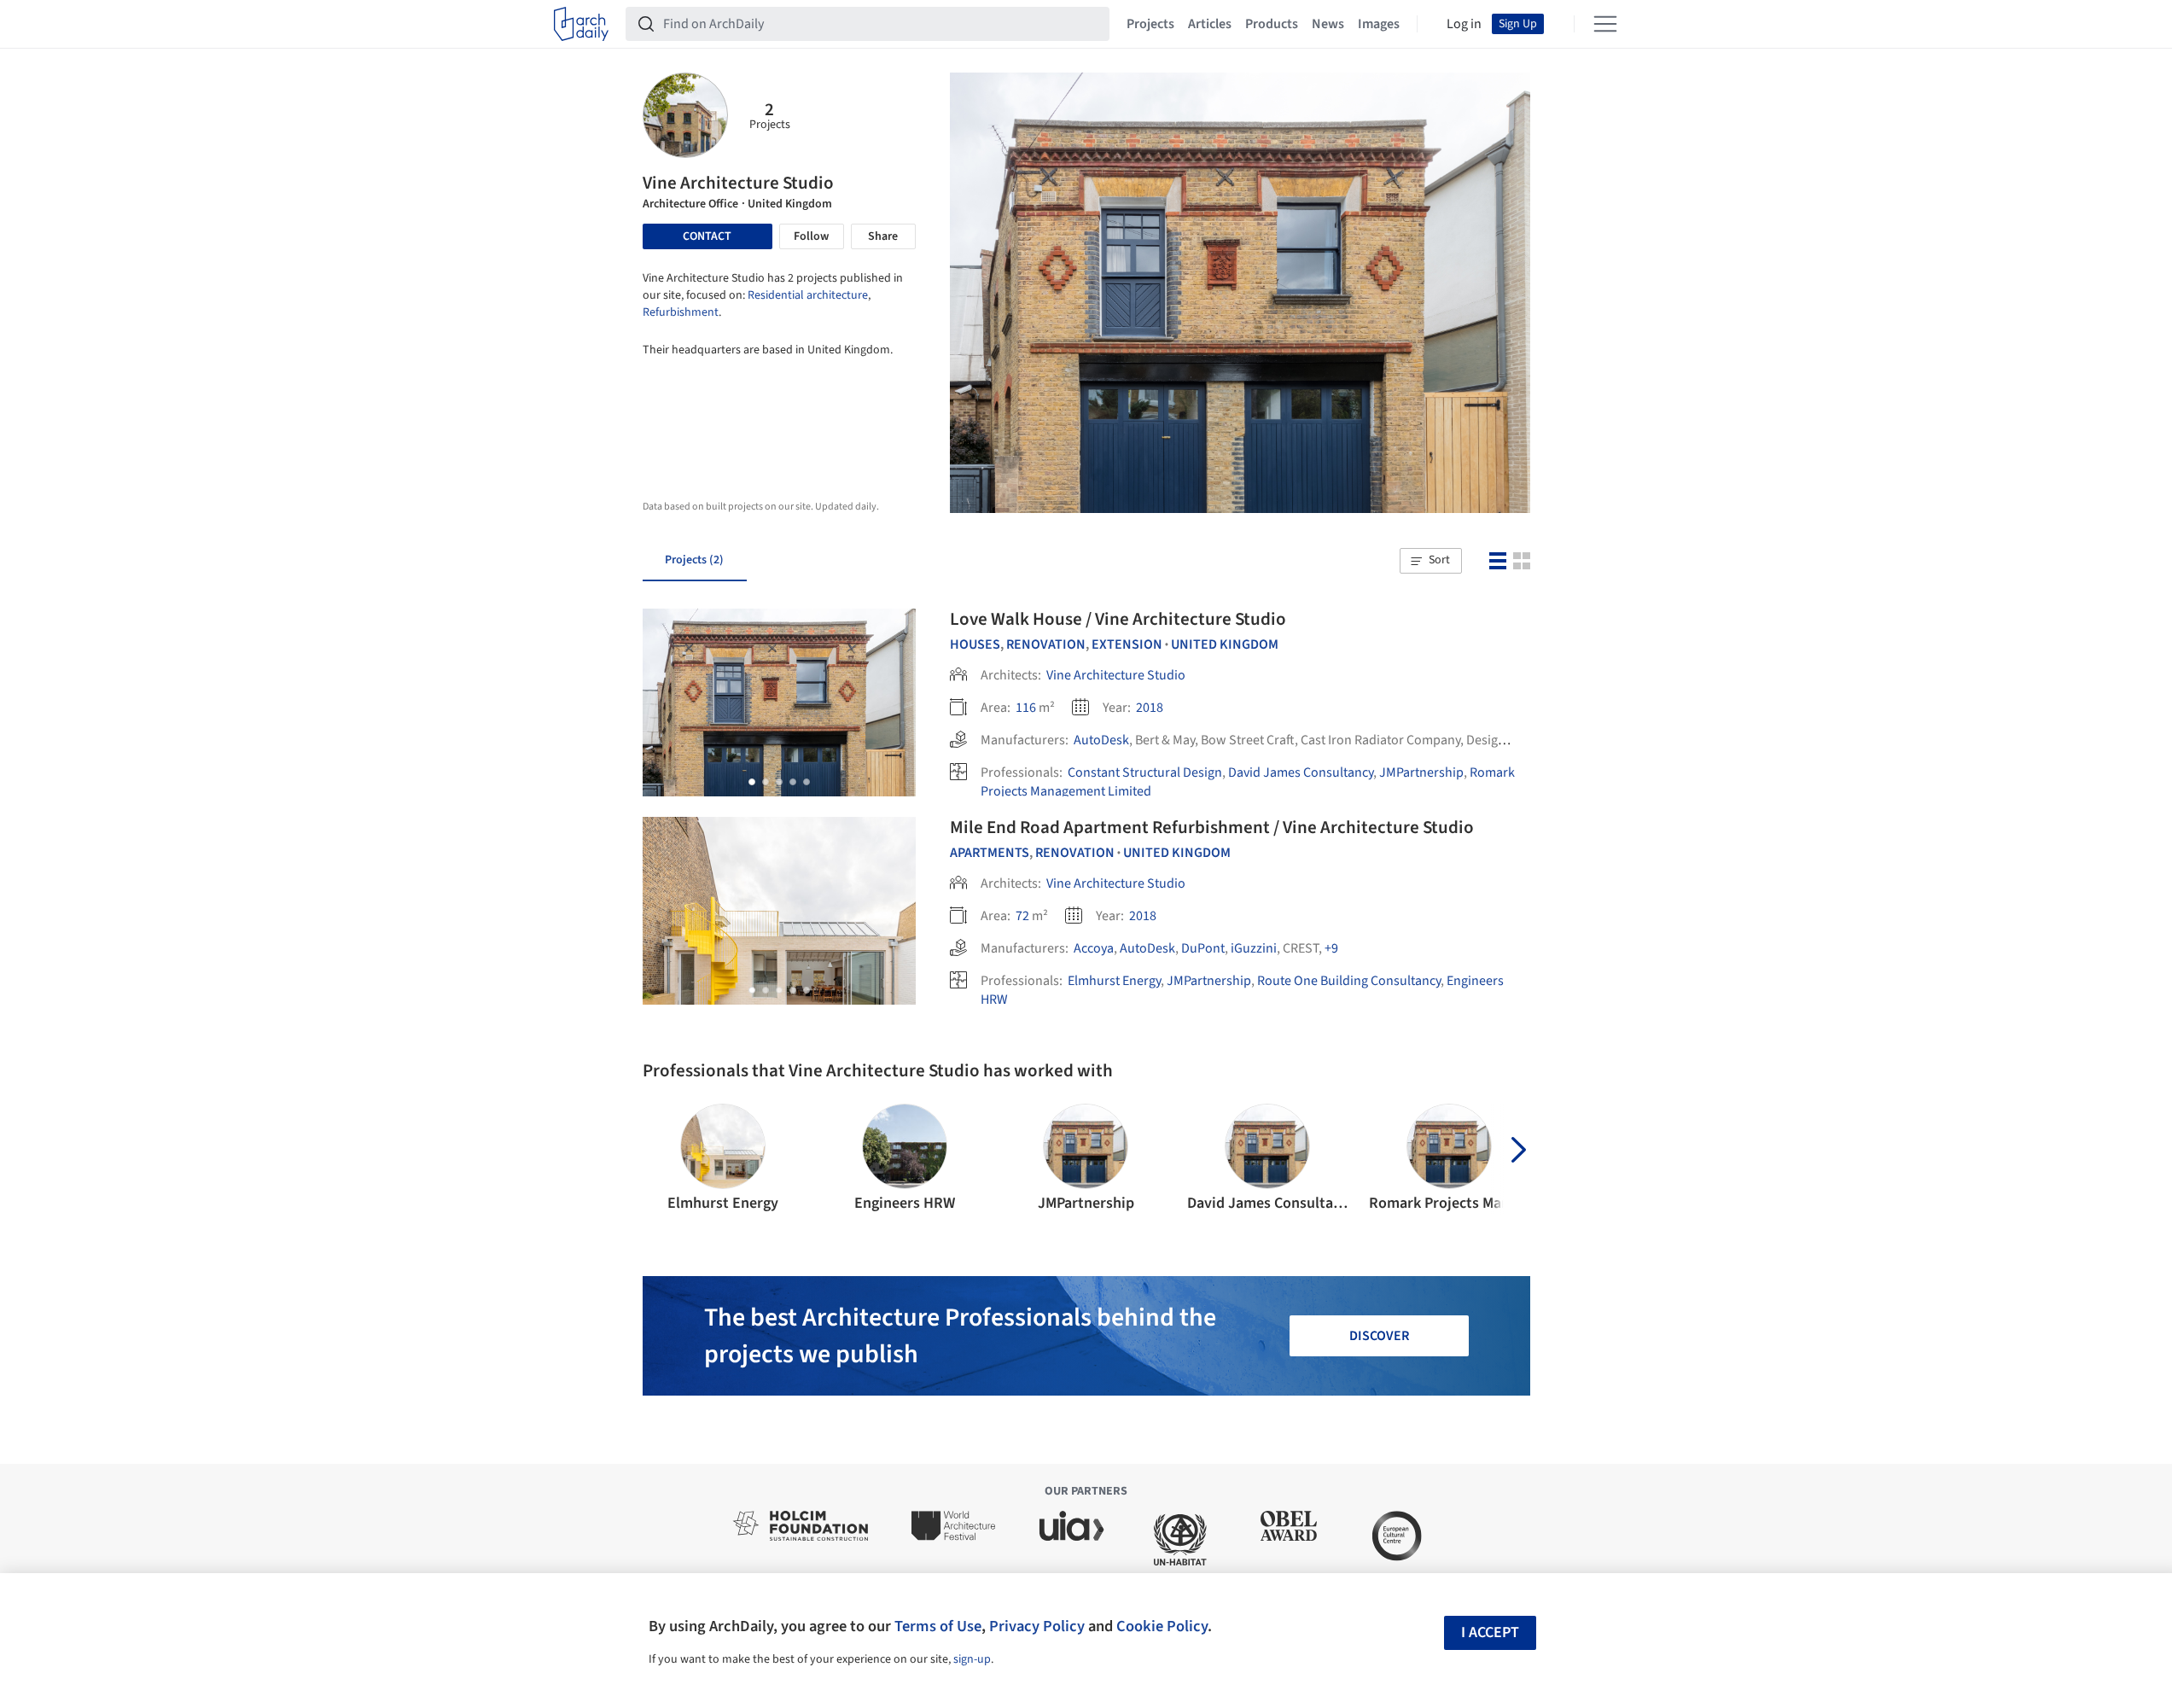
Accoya (1094, 948)
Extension (1127, 644)
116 (1026, 708)
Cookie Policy (1162, 1626)
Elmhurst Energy (1114, 981)
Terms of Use (938, 1626)
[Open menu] (1605, 24)
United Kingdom (1225, 644)
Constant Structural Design (1145, 772)
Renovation (1046, 644)
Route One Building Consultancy (1349, 981)
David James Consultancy (1301, 772)
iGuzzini (1254, 948)
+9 (1331, 948)
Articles (1210, 24)
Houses (975, 644)
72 (1022, 916)
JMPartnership (1421, 772)
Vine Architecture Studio (1116, 675)
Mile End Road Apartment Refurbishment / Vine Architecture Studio (1212, 827)
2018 (1150, 708)
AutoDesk (1101, 740)
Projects (1150, 24)
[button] (1430, 561)
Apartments (990, 853)
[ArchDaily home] (581, 24)
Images (1379, 24)
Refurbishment (681, 312)
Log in (1464, 24)
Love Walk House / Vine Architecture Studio (1118, 619)
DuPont (1203, 948)
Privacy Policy (1037, 1626)
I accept (1490, 1632)
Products (1272, 24)
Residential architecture (808, 295)
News (1328, 24)
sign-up (972, 1659)
